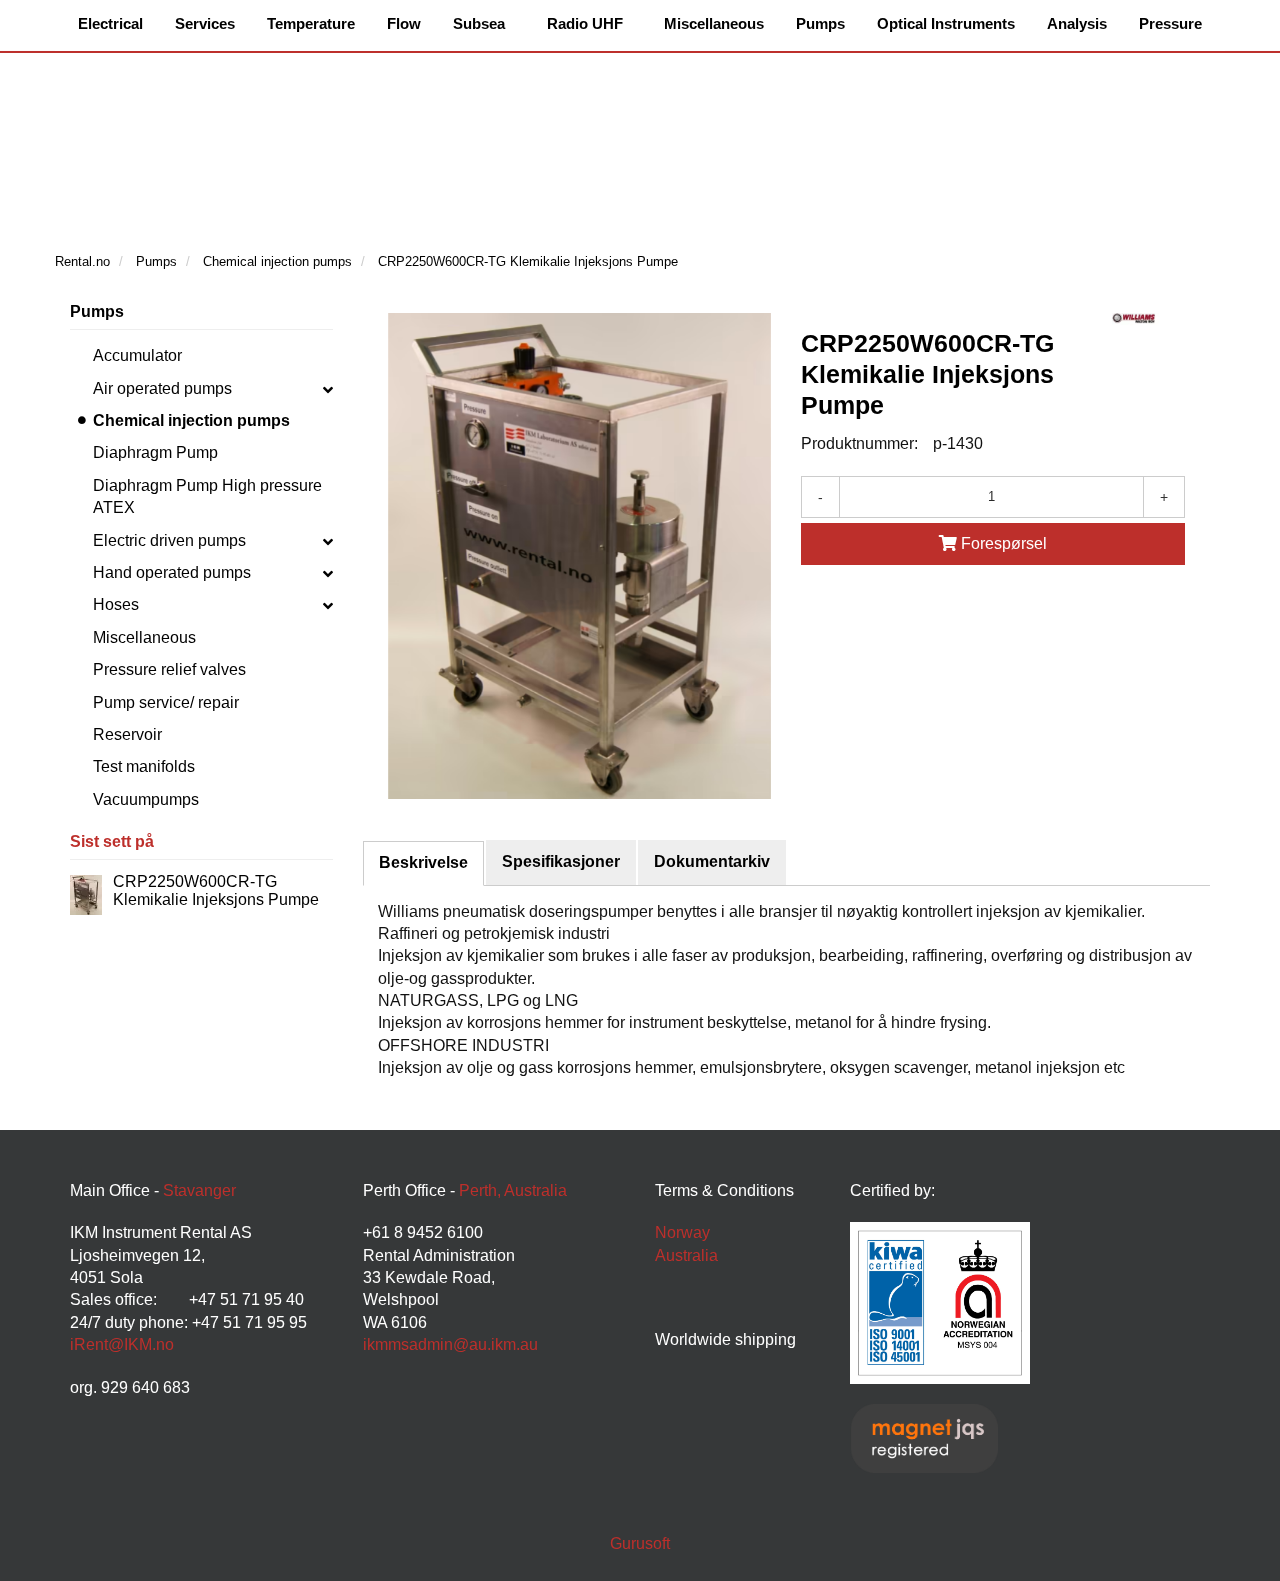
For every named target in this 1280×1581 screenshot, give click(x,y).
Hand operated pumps (172, 572)
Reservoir (127, 734)
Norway (682, 1232)
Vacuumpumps (146, 799)
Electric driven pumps (169, 540)
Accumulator (137, 355)
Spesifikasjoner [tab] (561, 861)
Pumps (97, 311)
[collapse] (328, 389)
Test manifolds (144, 766)
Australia (686, 1255)
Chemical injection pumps (191, 420)
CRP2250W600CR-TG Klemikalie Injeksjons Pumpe (216, 890)
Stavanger (199, 1190)
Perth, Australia (513, 1190)
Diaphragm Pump (155, 452)
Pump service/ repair (166, 702)
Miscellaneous (144, 637)
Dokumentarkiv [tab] (712, 861)
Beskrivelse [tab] (423, 862)
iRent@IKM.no (122, 1344)
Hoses (116, 604)
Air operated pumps (162, 388)
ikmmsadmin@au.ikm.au (450, 1344)
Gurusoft (640, 1543)
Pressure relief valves (169, 669)
